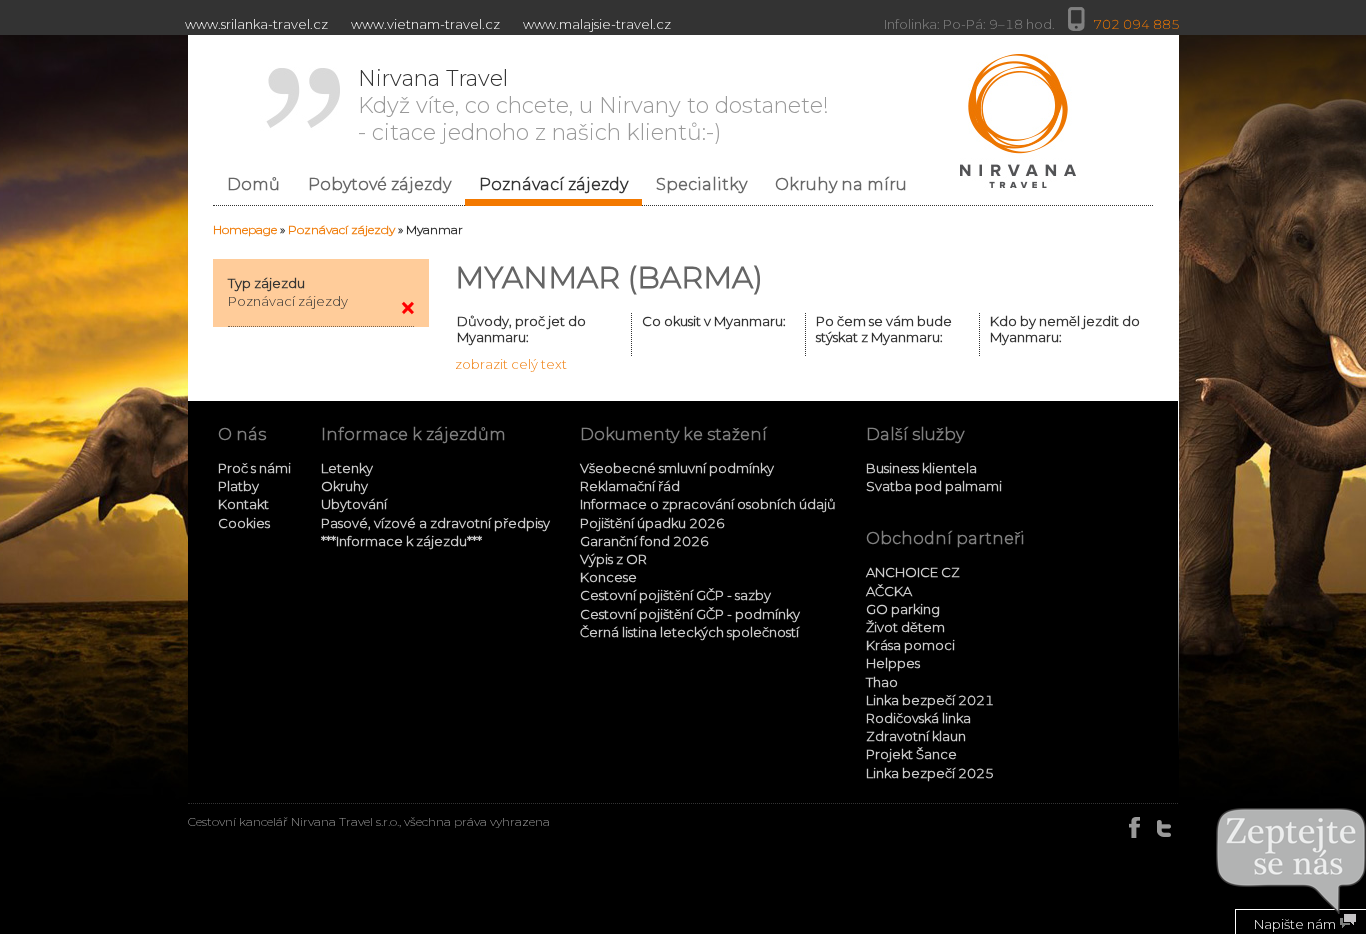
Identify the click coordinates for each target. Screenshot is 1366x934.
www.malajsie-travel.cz (597, 24)
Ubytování (354, 504)
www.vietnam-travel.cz (425, 24)
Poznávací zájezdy (341, 229)
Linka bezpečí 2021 (930, 700)
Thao (882, 682)
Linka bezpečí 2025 (930, 773)
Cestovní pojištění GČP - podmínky (690, 614)
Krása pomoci (910, 645)
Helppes (893, 663)
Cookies (244, 523)
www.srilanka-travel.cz (256, 24)
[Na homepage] (407, 308)
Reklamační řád (630, 486)
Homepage (245, 229)
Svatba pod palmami (934, 486)
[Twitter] (1164, 828)
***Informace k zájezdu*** (401, 541)
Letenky (347, 468)
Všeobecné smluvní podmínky (677, 468)
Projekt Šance (911, 754)
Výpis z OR (613, 559)
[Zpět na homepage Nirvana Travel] (1017, 121)
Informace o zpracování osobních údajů (708, 504)
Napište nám (1296, 924)
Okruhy (344, 486)
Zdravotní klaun (916, 736)
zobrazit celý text (511, 364)
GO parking (903, 609)
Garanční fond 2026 (644, 541)
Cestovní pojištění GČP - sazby (675, 595)
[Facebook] (1136, 828)
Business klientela (921, 468)
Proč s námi (254, 468)
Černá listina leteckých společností (689, 632)
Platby (238, 486)
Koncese (608, 577)
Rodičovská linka (918, 718)
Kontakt (243, 504)
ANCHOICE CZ (913, 572)
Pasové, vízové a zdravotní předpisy (435, 523)
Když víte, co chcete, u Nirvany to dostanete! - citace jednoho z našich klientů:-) (593, 105)
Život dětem (905, 627)
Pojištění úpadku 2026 (652, 523)
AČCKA (889, 591)
